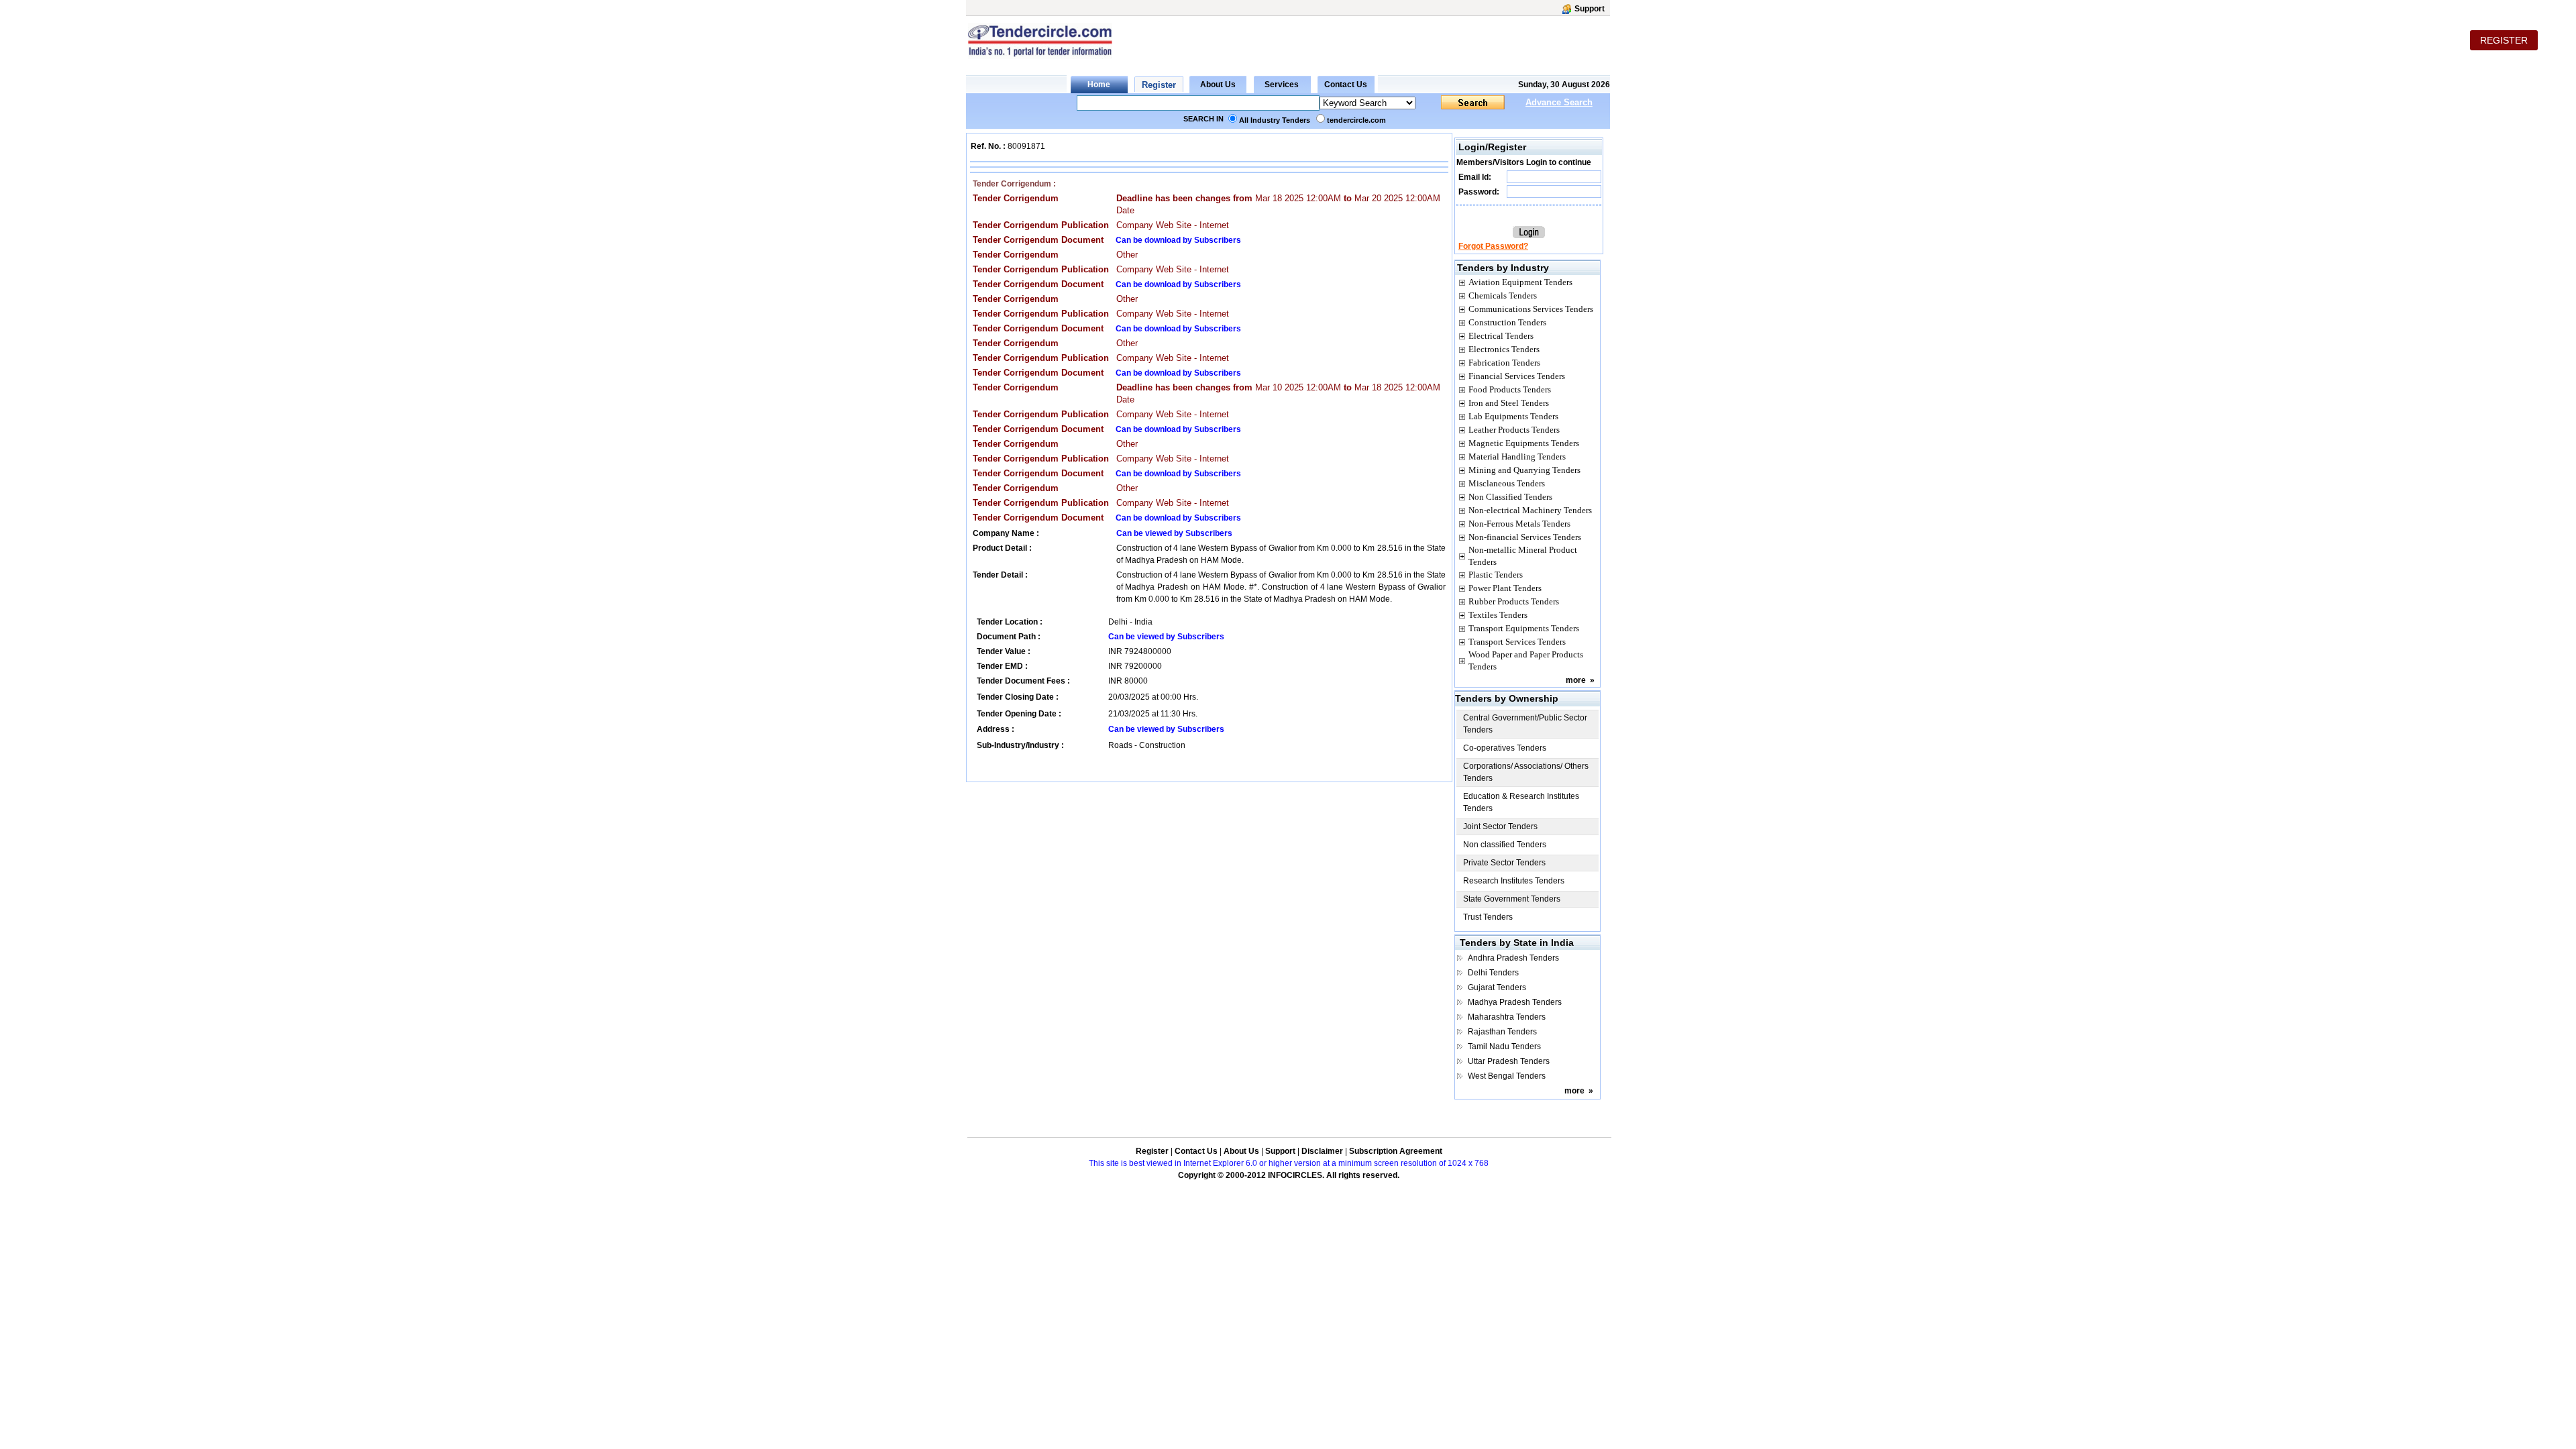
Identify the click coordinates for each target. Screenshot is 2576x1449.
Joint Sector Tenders (1500, 826)
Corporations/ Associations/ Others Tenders (1526, 772)
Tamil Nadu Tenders (1504, 1046)
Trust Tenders (1488, 917)
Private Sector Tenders (1504, 863)
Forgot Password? (1493, 246)
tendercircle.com (1356, 120)
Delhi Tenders (1493, 973)
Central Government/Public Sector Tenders (1525, 724)
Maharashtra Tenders (1507, 1017)
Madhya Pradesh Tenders (1515, 1002)
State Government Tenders (1512, 899)
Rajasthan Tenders (1502, 1032)
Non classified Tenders (1505, 845)
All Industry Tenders (1275, 120)
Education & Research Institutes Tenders (1521, 802)
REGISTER (2504, 40)
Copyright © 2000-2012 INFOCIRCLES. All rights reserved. (1289, 1175)
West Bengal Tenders (1507, 1076)
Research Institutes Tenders (1514, 881)
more (1576, 680)
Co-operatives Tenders (1505, 748)
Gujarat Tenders (1497, 987)
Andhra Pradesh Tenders (1513, 958)
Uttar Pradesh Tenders (1509, 1061)
